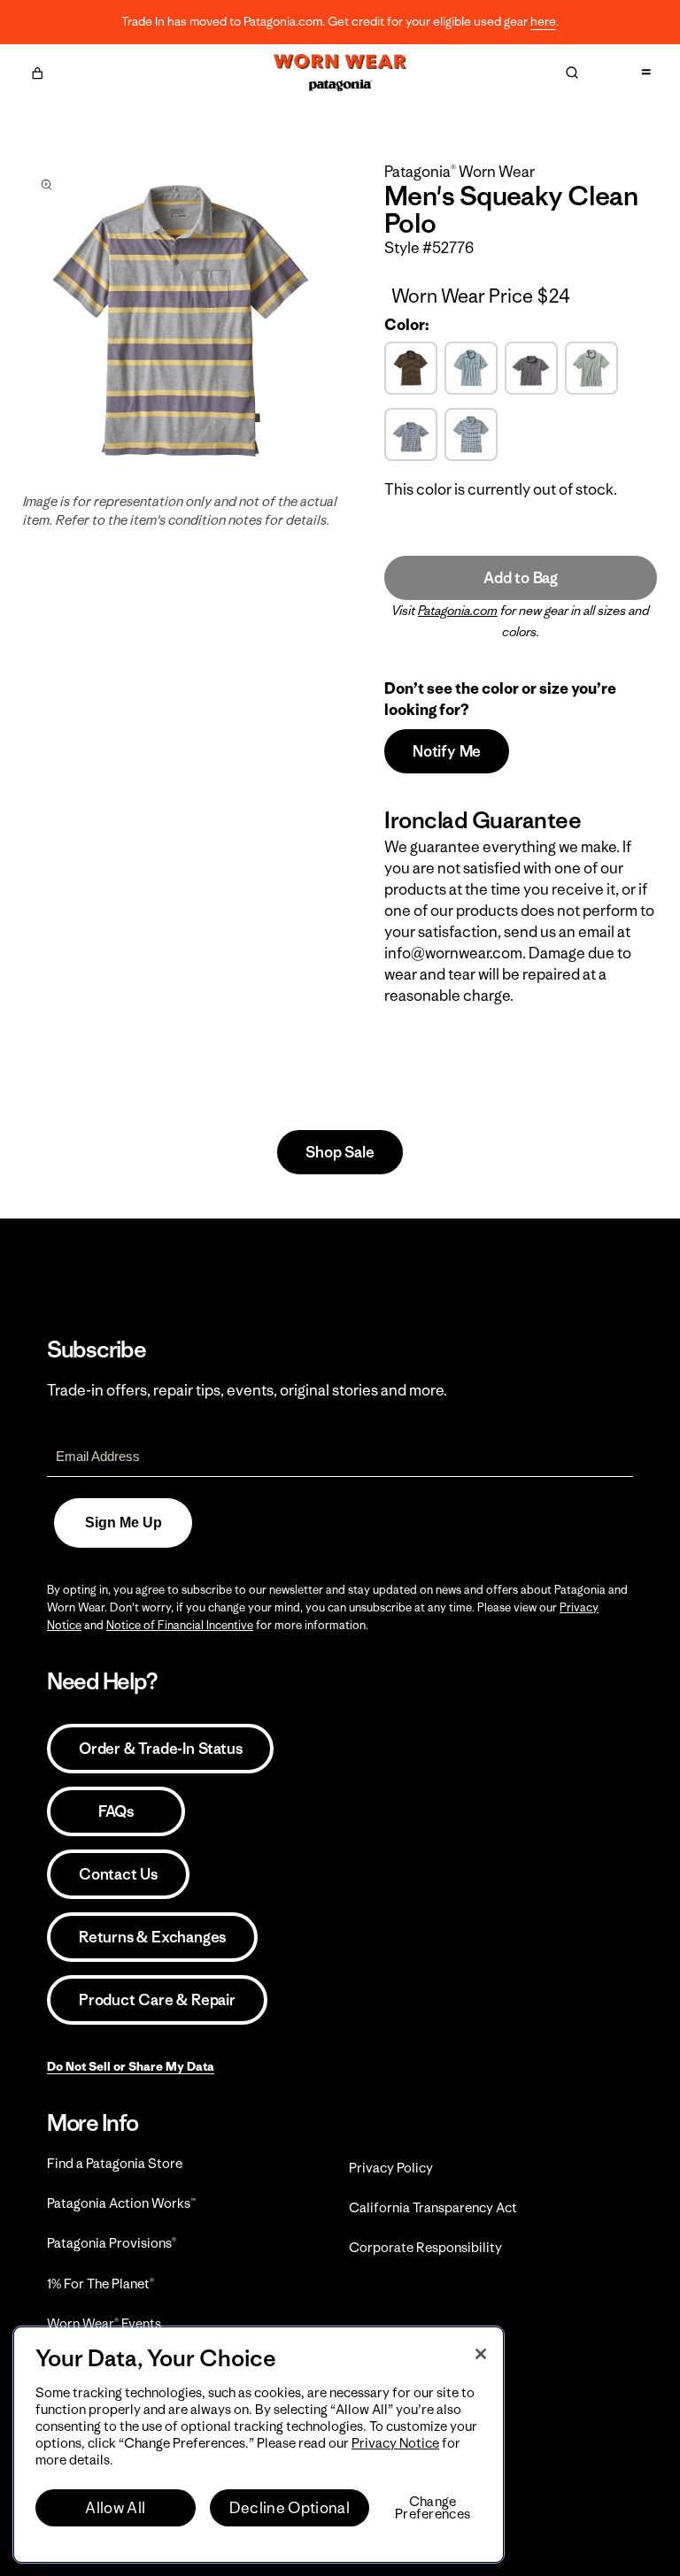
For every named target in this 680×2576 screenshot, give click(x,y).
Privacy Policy (391, 2168)
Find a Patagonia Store (115, 2163)
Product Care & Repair (157, 2000)
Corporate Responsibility (425, 2247)
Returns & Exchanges (152, 1937)
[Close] (481, 2354)
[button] (37, 71)
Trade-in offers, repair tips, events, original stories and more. (247, 1390)
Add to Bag (521, 578)
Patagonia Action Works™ (121, 2203)
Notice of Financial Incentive (180, 1625)
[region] (259, 2445)
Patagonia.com (458, 611)
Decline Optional (290, 2508)
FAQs (116, 1811)
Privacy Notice (395, 2443)
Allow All (115, 2508)
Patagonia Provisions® (112, 2243)
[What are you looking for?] (572, 73)
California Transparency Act (433, 2207)
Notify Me (447, 751)
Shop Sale (340, 1152)
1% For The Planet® (100, 2284)
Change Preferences (433, 2508)
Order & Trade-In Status (160, 1749)
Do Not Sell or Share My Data (131, 2066)
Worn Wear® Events (104, 2323)
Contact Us (118, 1874)
